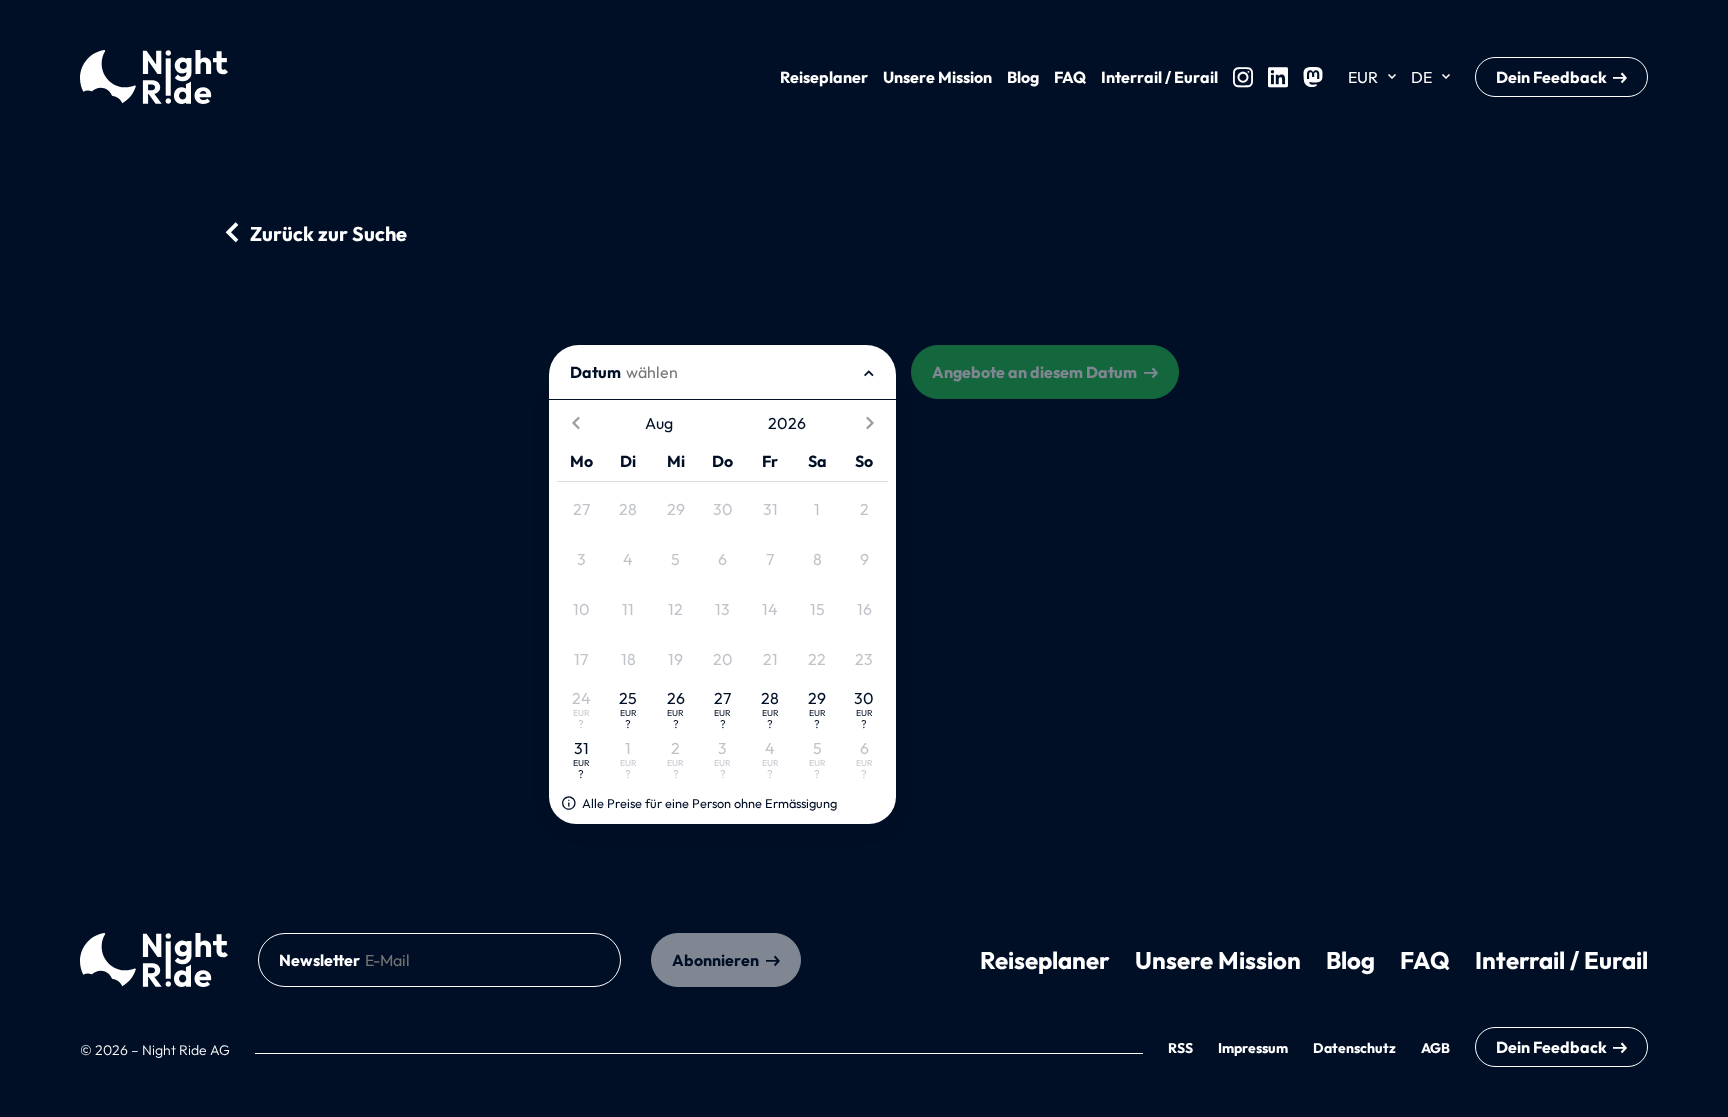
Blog (1023, 77)
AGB (1435, 1048)
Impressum (1253, 1048)
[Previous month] (575, 423)
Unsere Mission (937, 77)
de (1421, 77)
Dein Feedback (1551, 77)
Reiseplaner (824, 77)
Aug (659, 423)
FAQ (1070, 77)
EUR (1363, 77)
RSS (1180, 1048)
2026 (787, 423)
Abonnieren (715, 960)
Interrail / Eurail (1159, 77)
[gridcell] (580, 509)
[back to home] (154, 960)
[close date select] (869, 372)
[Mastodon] (1313, 77)
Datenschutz (1354, 1048)
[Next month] (869, 423)
